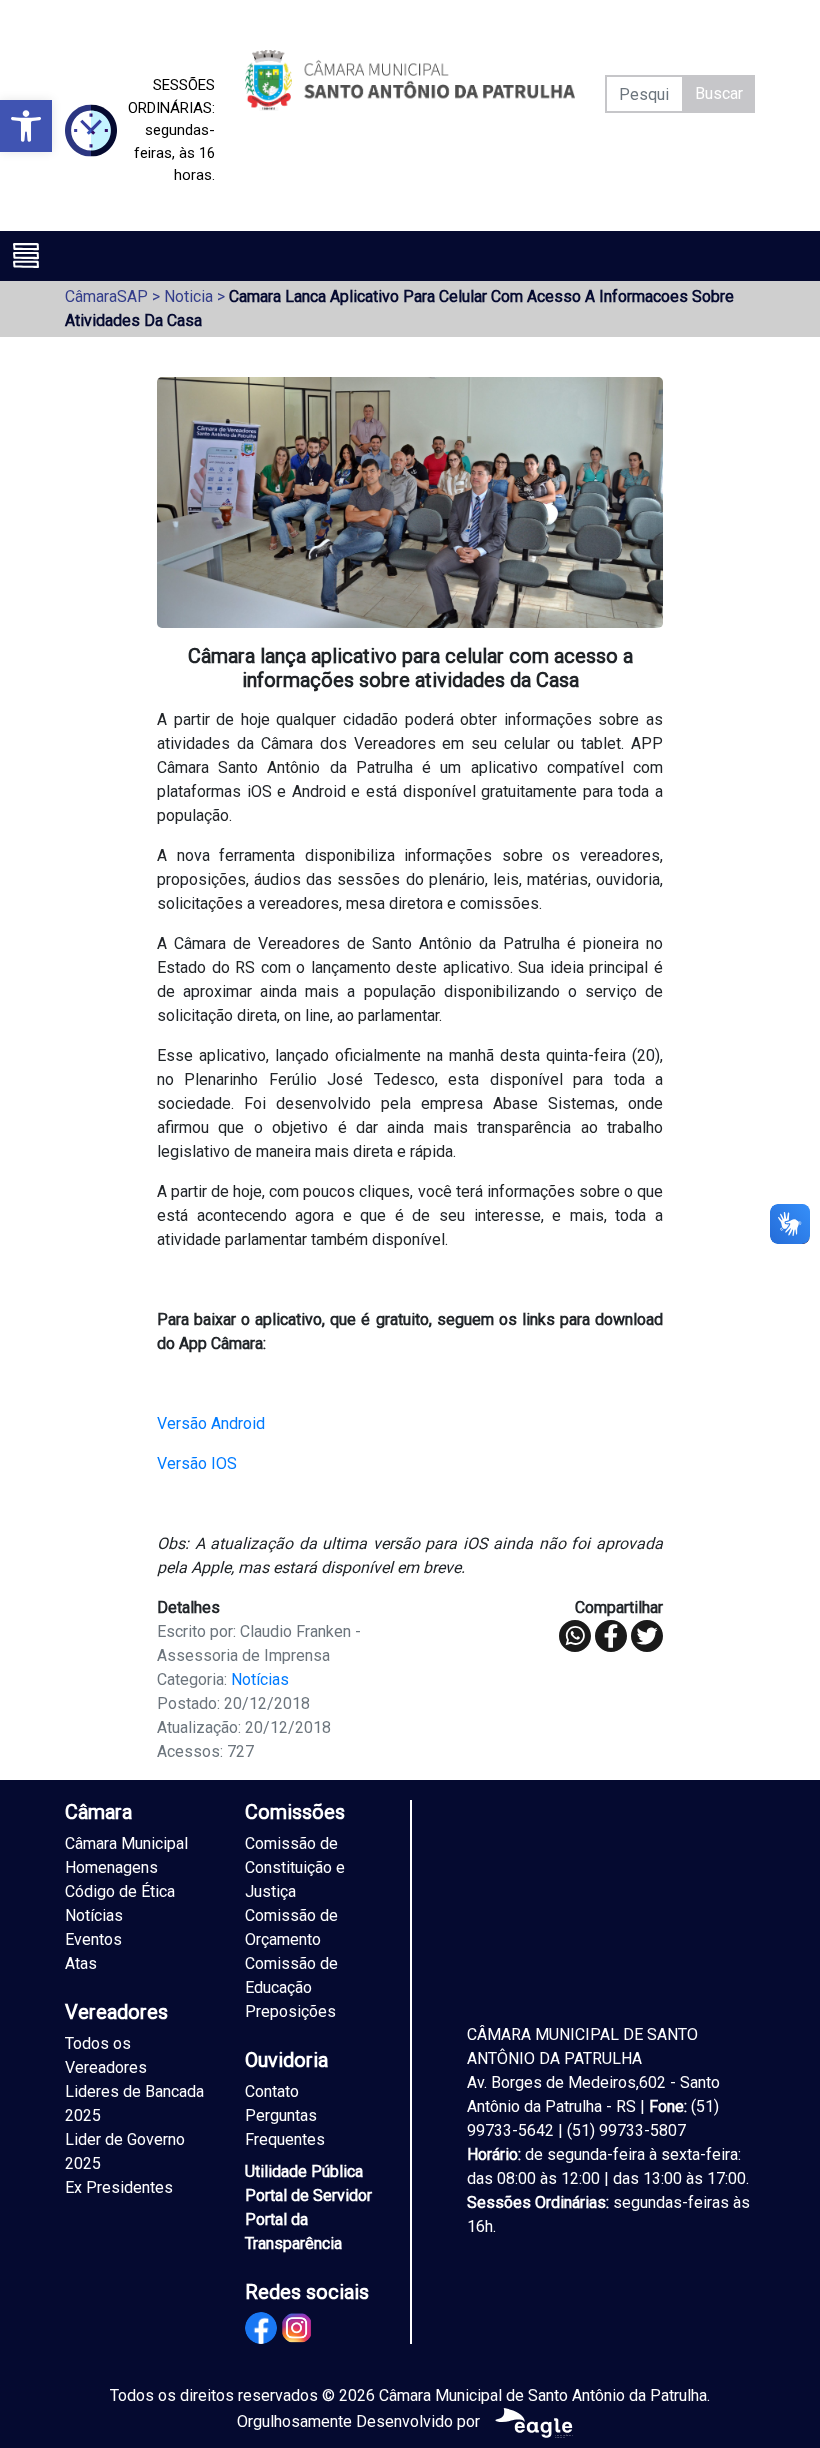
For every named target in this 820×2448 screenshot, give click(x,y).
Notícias (260, 1679)
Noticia (188, 296)
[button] (26, 126)
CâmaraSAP (106, 296)
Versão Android (211, 1423)
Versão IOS (197, 1463)
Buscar (719, 93)
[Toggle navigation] (26, 255)
